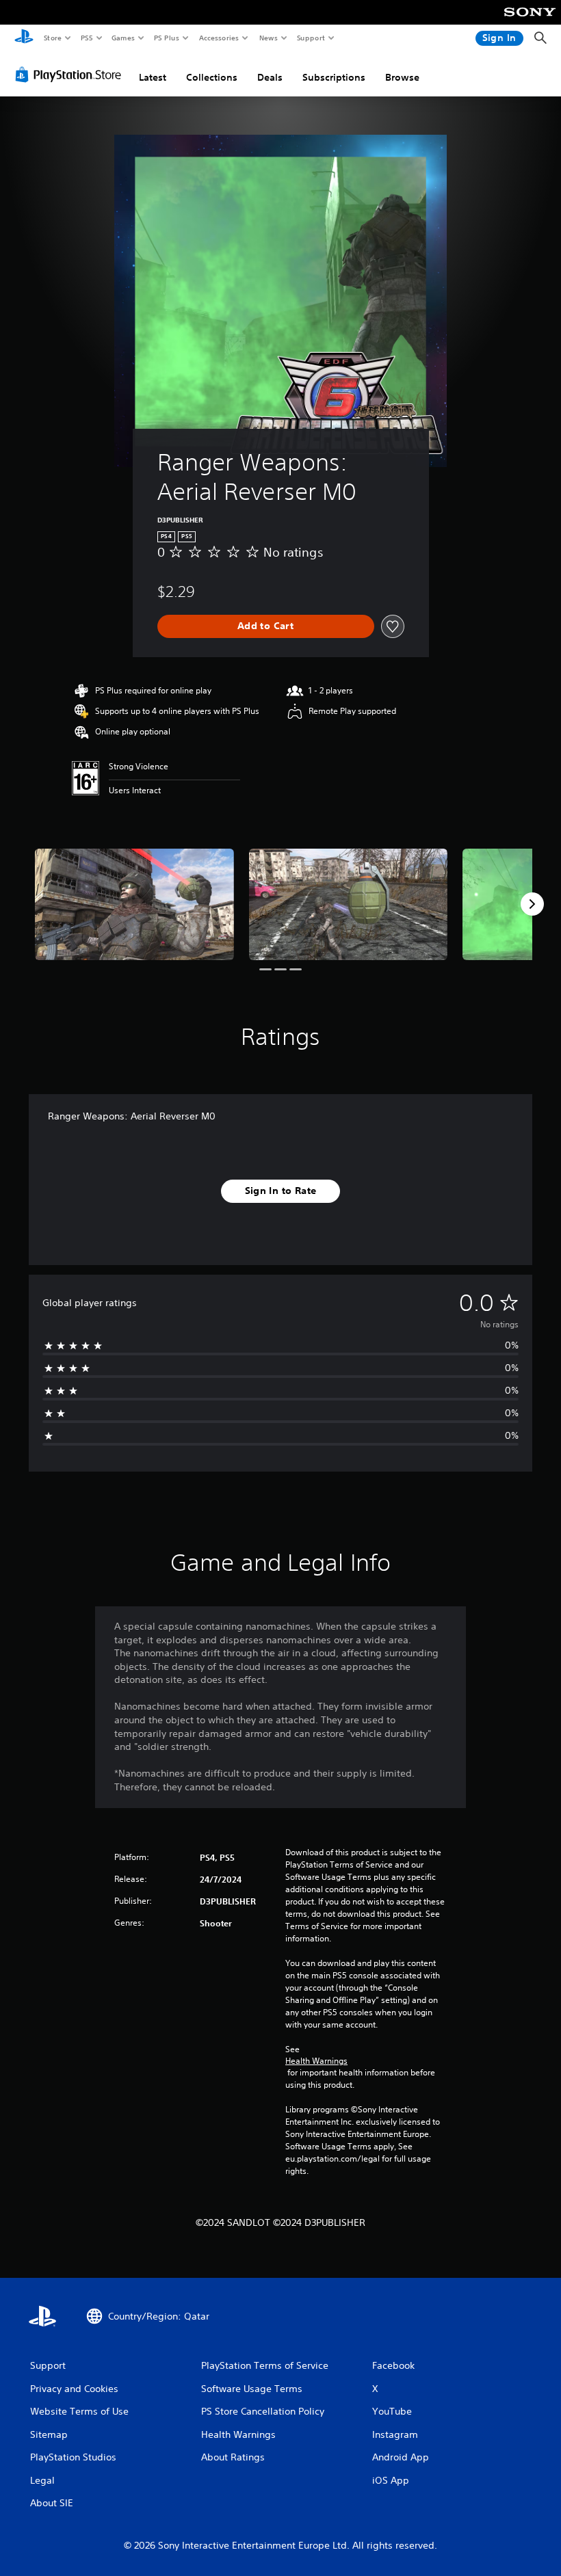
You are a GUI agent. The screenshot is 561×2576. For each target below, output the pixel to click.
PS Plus (166, 38)
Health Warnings (316, 2061)
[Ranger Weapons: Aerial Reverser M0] (134, 904)
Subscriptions (334, 77)
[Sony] (530, 21)
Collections (212, 77)
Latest (153, 77)
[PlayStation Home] (24, 38)
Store (52, 38)
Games (122, 38)
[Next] (532, 904)
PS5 (87, 38)
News (269, 38)
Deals (270, 77)
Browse (402, 77)
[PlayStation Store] (71, 75)
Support (310, 38)
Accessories (218, 38)
